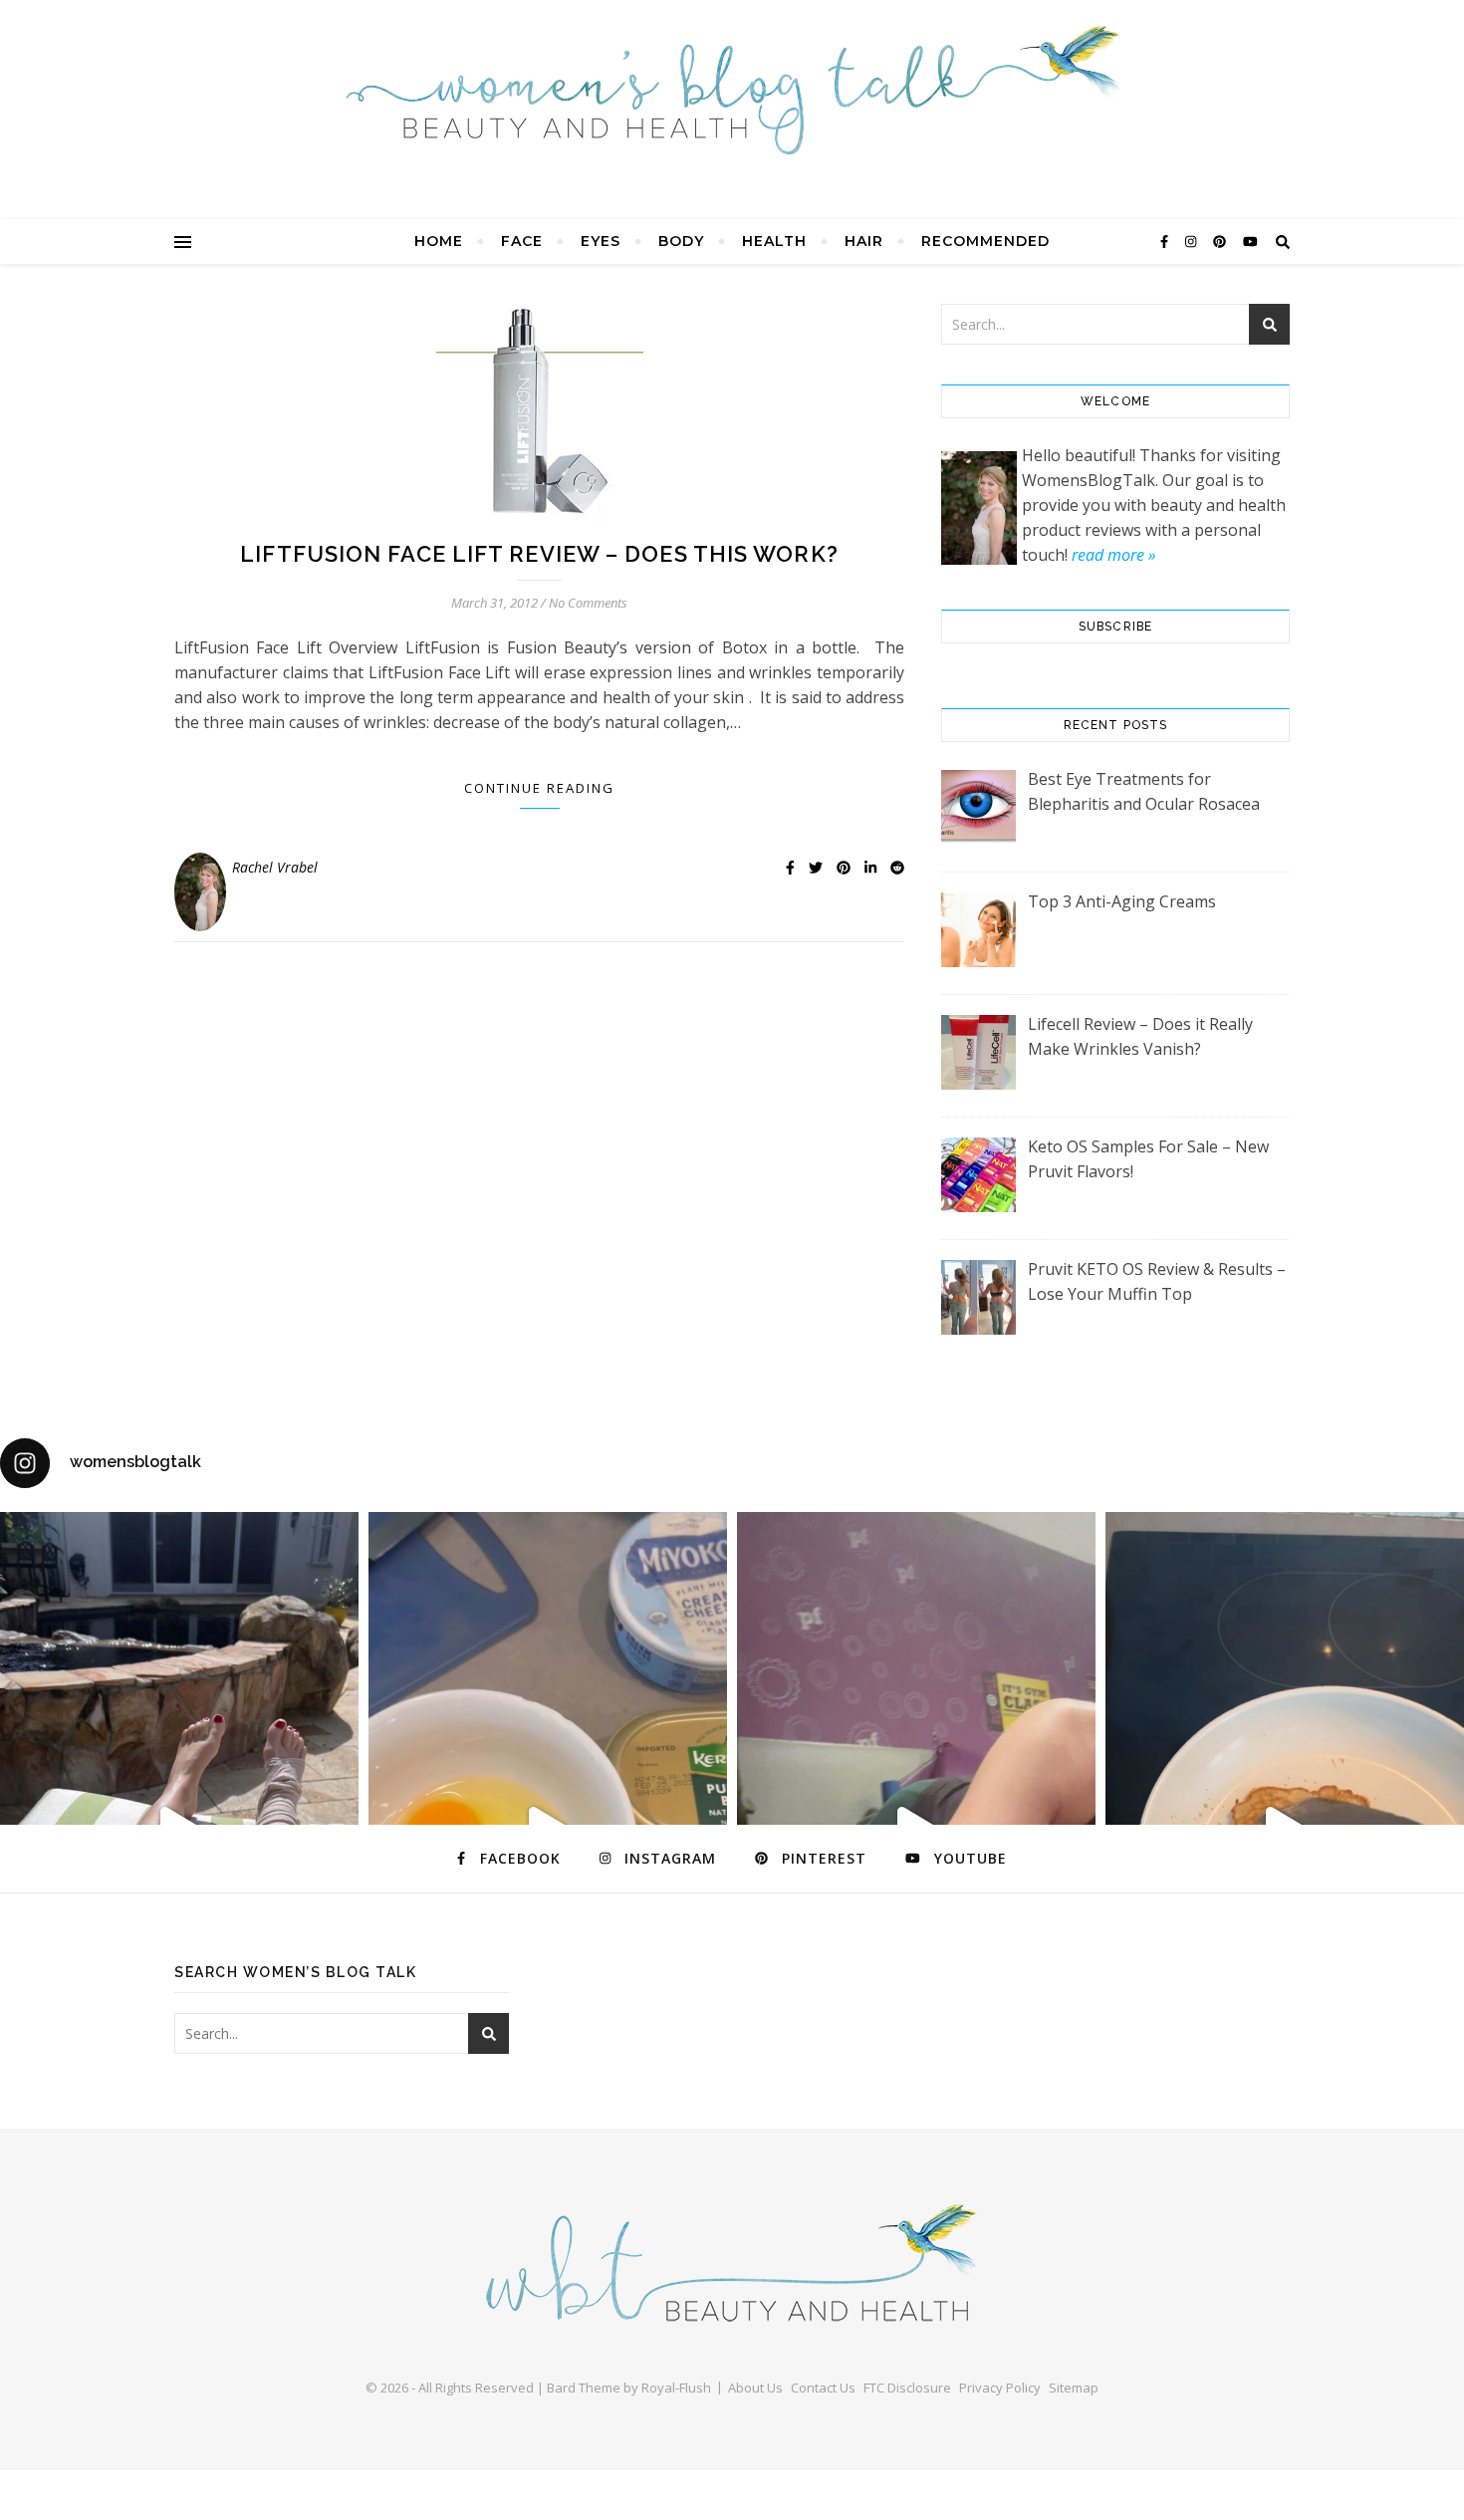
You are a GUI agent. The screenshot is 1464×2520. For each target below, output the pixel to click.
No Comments (588, 603)
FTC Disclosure (907, 2388)
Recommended (985, 241)
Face (522, 241)
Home (439, 241)
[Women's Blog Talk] (732, 90)
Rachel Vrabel (275, 867)
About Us (755, 2388)
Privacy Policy (1000, 2388)
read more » (1113, 555)
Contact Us (823, 2388)
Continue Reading (539, 788)
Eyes (601, 241)
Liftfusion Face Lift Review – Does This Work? (539, 554)
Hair (864, 241)
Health (774, 241)
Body (681, 241)
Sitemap (1074, 2388)
